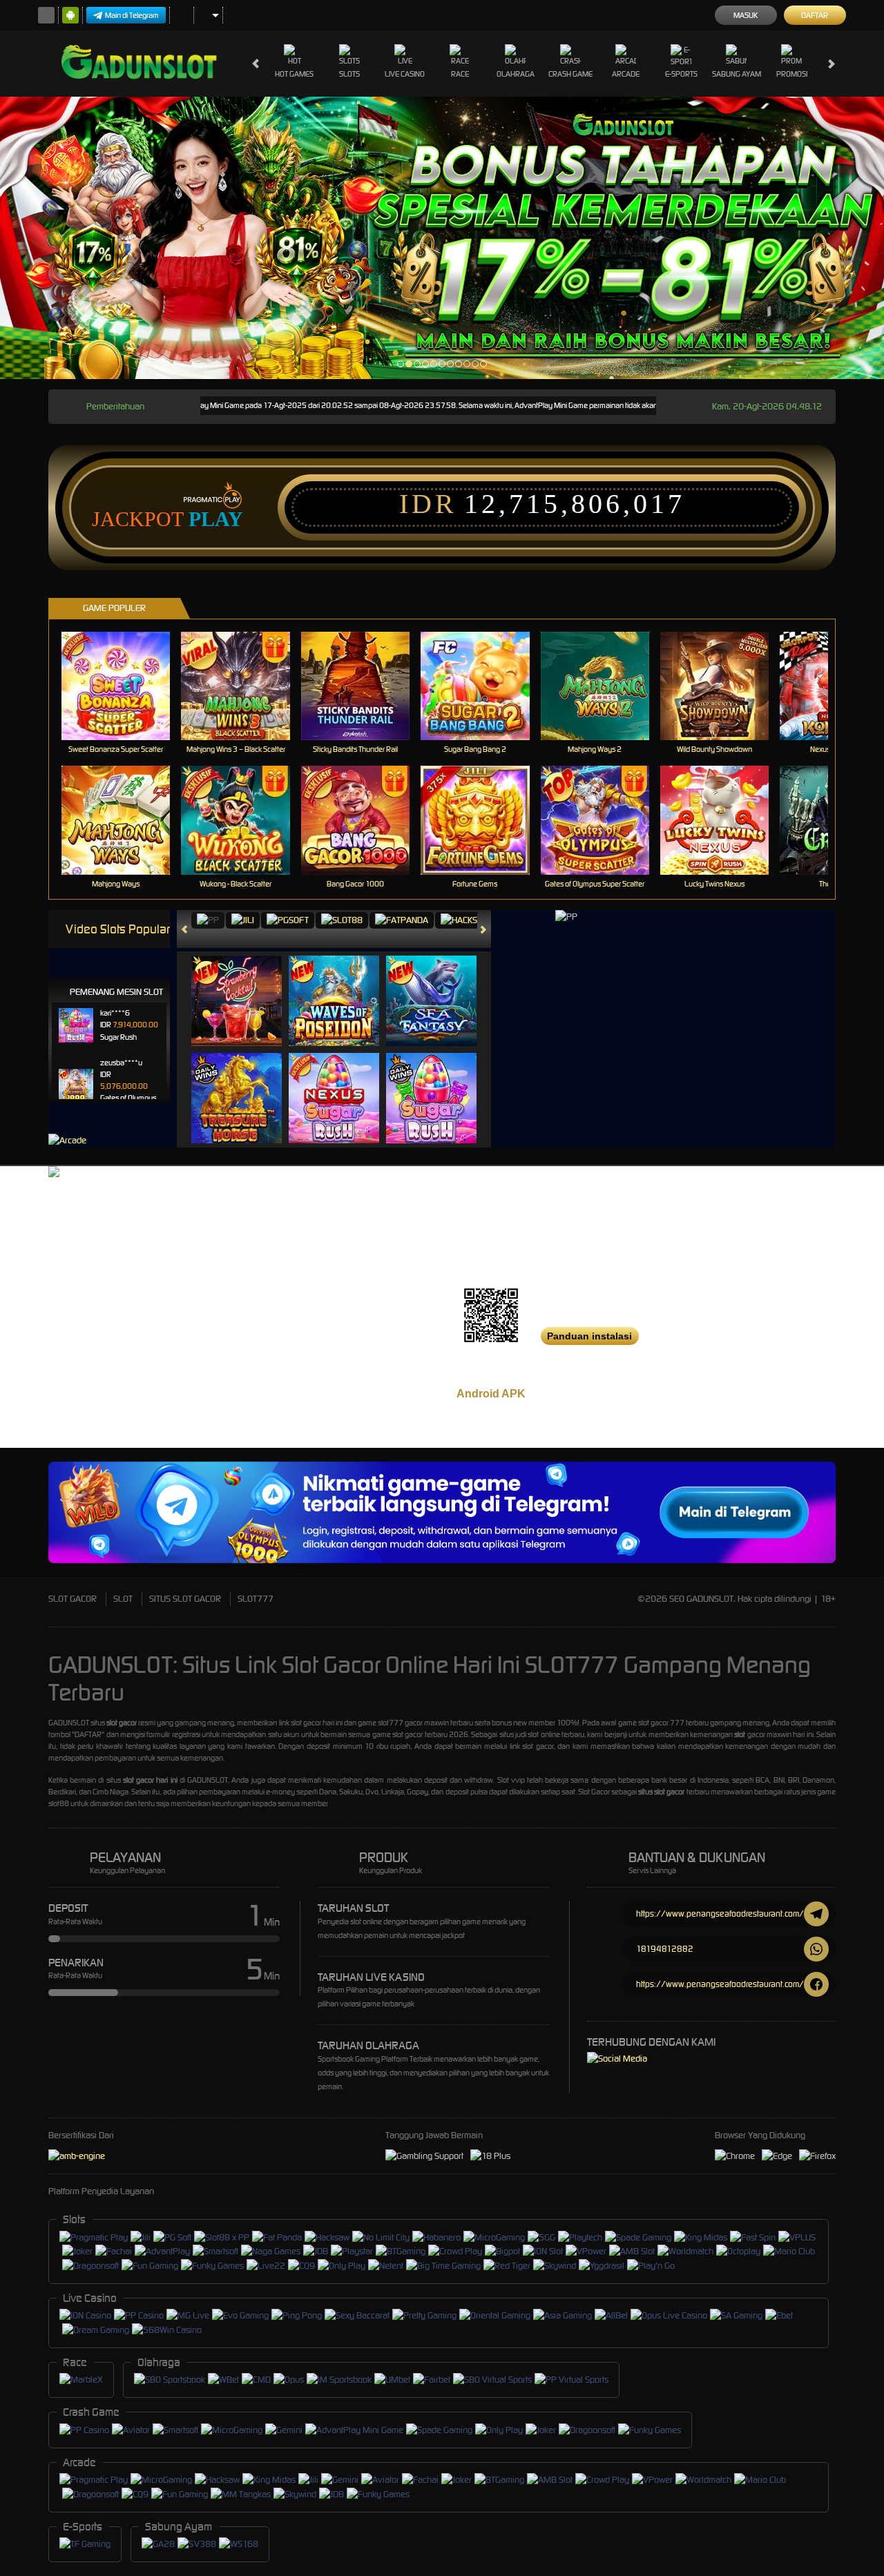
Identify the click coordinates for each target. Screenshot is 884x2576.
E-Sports (681, 74)
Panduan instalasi (589, 1336)
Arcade (626, 74)
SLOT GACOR (73, 1599)
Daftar (815, 15)
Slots (349, 74)
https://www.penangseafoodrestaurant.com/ (720, 1914)
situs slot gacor (661, 1792)
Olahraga (516, 74)
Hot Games (294, 74)
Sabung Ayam (737, 74)
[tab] (208, 921)
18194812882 (665, 1949)
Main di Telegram (132, 15)
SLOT (123, 1599)
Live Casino (405, 74)
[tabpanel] (442, 238)
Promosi (792, 74)
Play (216, 519)
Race (460, 74)
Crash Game (570, 74)
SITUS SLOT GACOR (185, 1599)
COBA (245, 986)
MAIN (125, 685)
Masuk (746, 15)
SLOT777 (256, 1599)
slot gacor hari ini (150, 1780)
